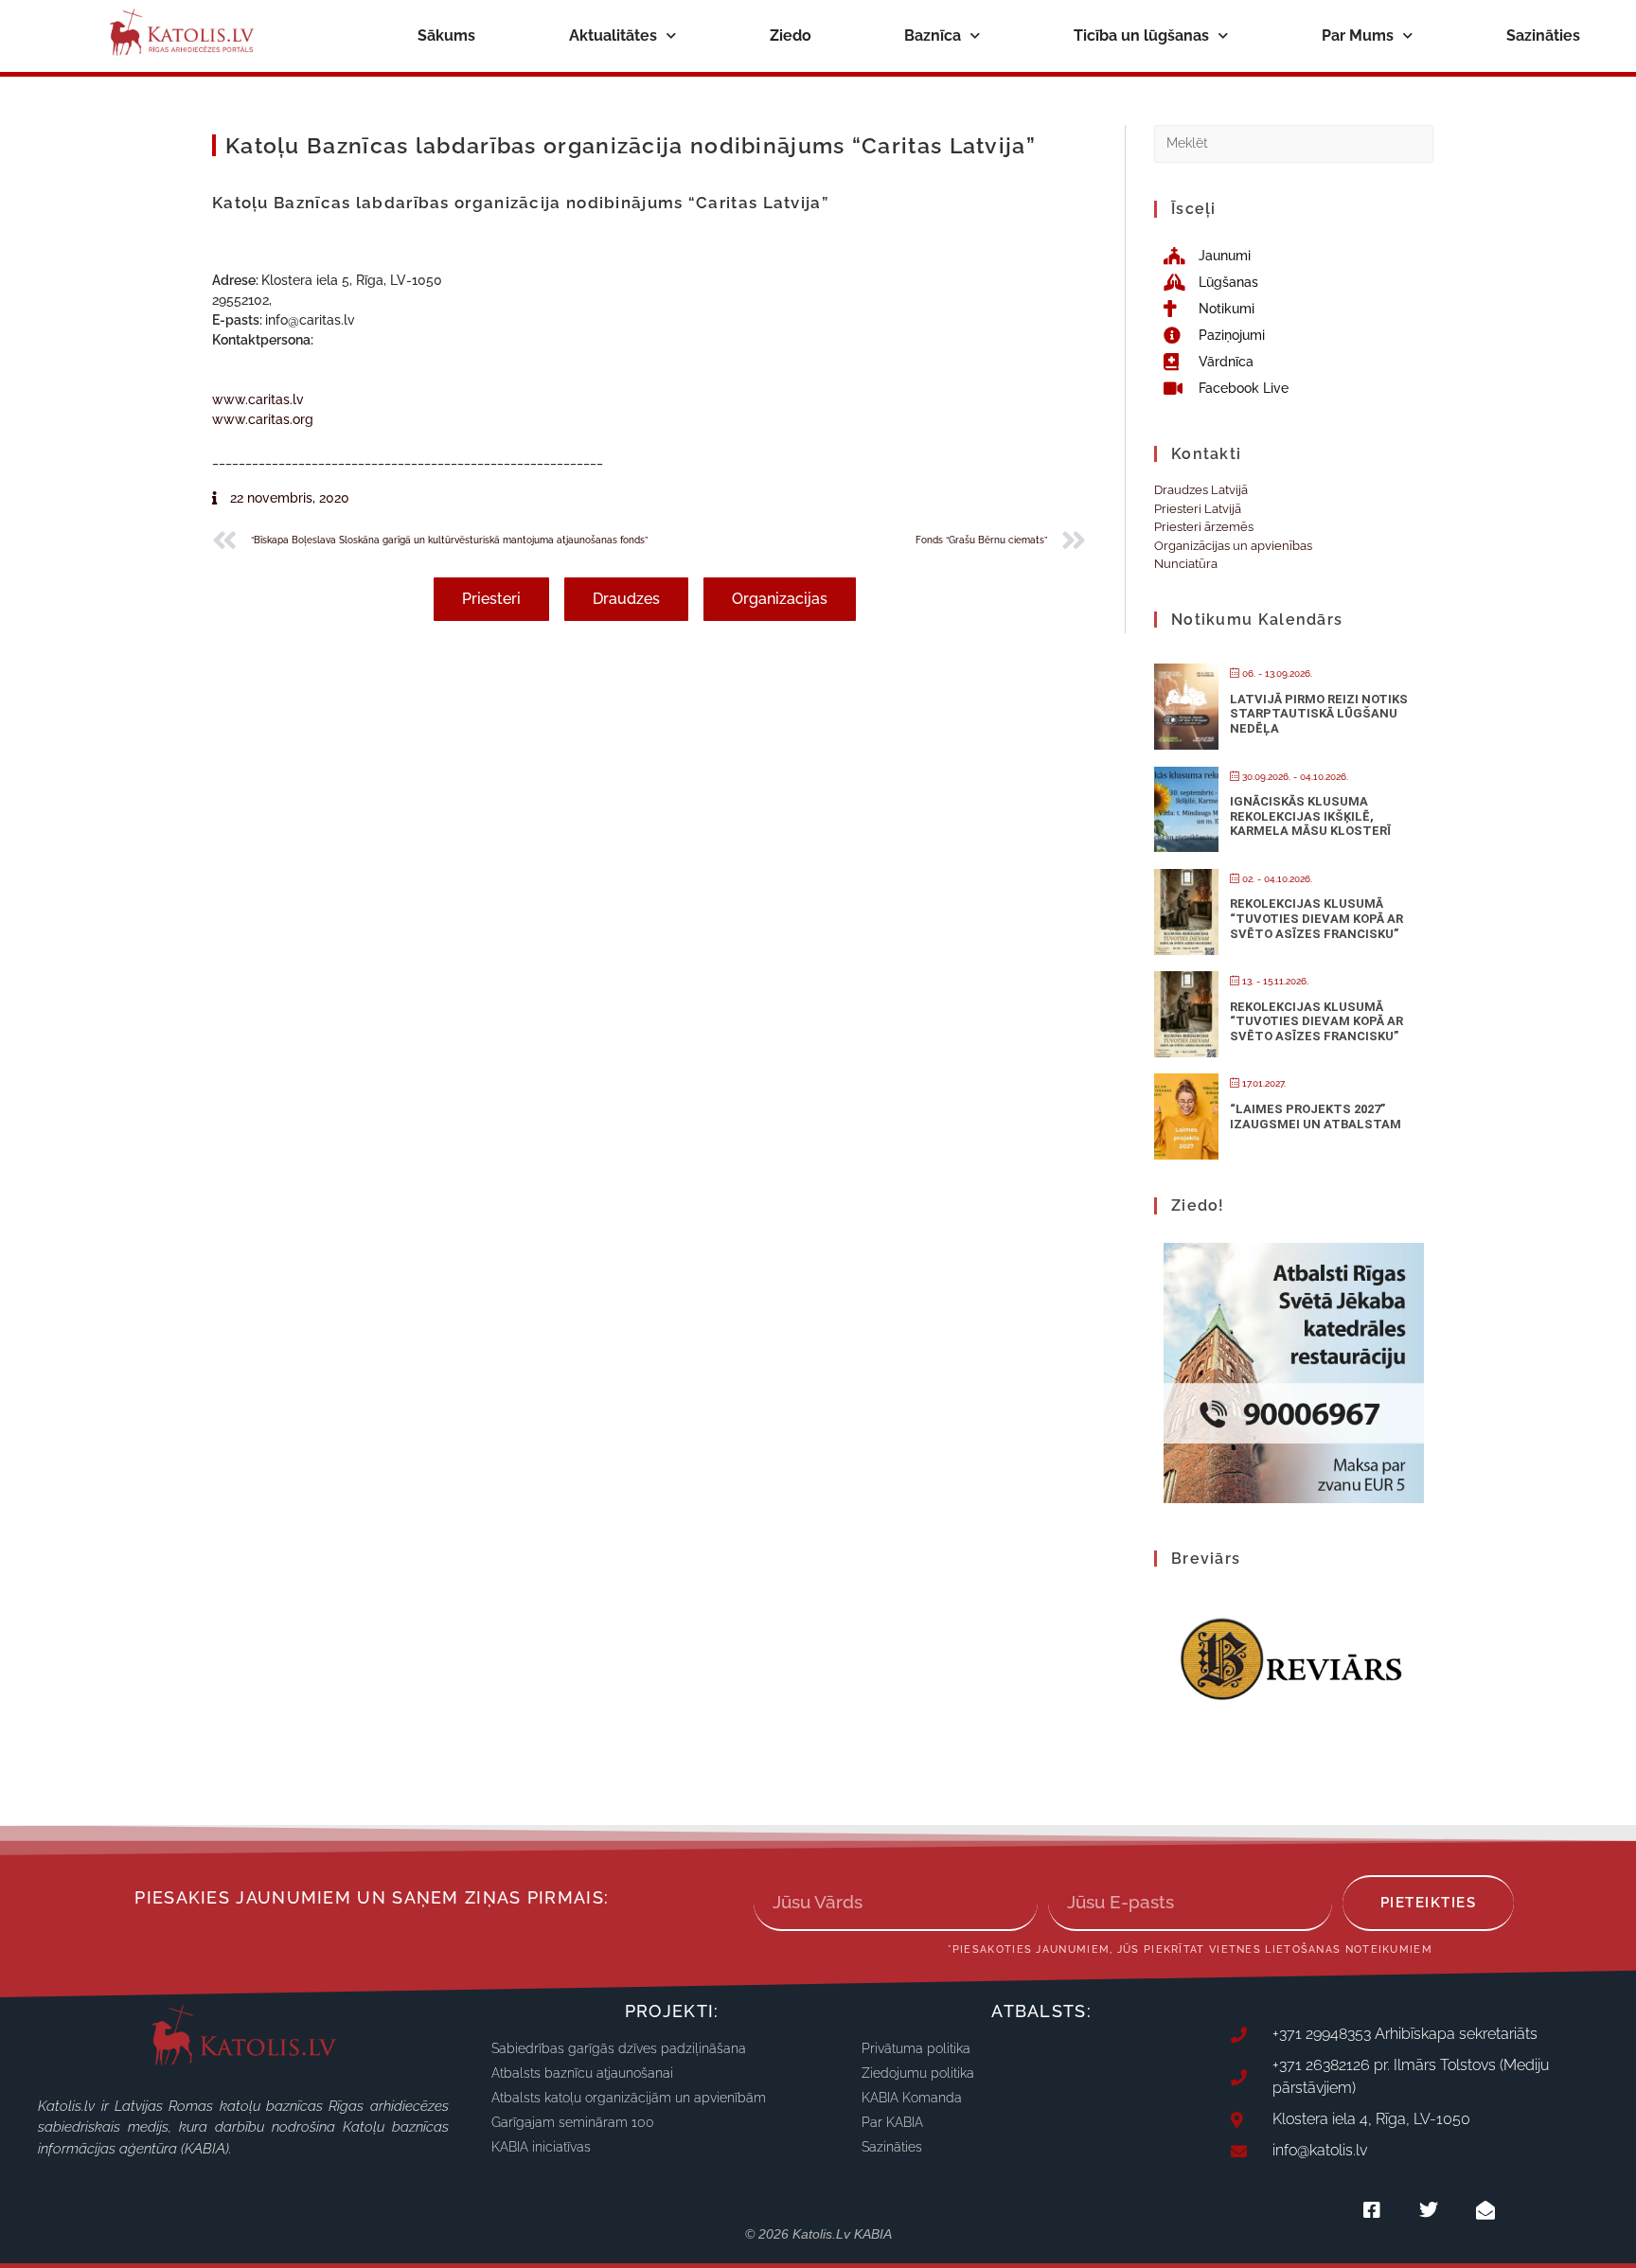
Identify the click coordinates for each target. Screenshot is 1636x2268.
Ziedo (791, 35)
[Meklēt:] (1294, 142)
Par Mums (1358, 35)
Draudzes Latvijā (1201, 490)
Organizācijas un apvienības (1233, 546)
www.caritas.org (263, 419)
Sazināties (1543, 35)
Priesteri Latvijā (1198, 509)
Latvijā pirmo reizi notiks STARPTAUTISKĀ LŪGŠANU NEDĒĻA (1319, 714)
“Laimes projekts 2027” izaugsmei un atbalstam (1316, 1116)
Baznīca (933, 35)
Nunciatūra (1186, 564)
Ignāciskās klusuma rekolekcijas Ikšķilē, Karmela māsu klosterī (1310, 816)
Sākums (446, 35)
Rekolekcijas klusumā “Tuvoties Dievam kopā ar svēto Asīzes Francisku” (1316, 918)
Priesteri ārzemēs (1204, 527)
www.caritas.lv (258, 399)
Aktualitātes (613, 35)
